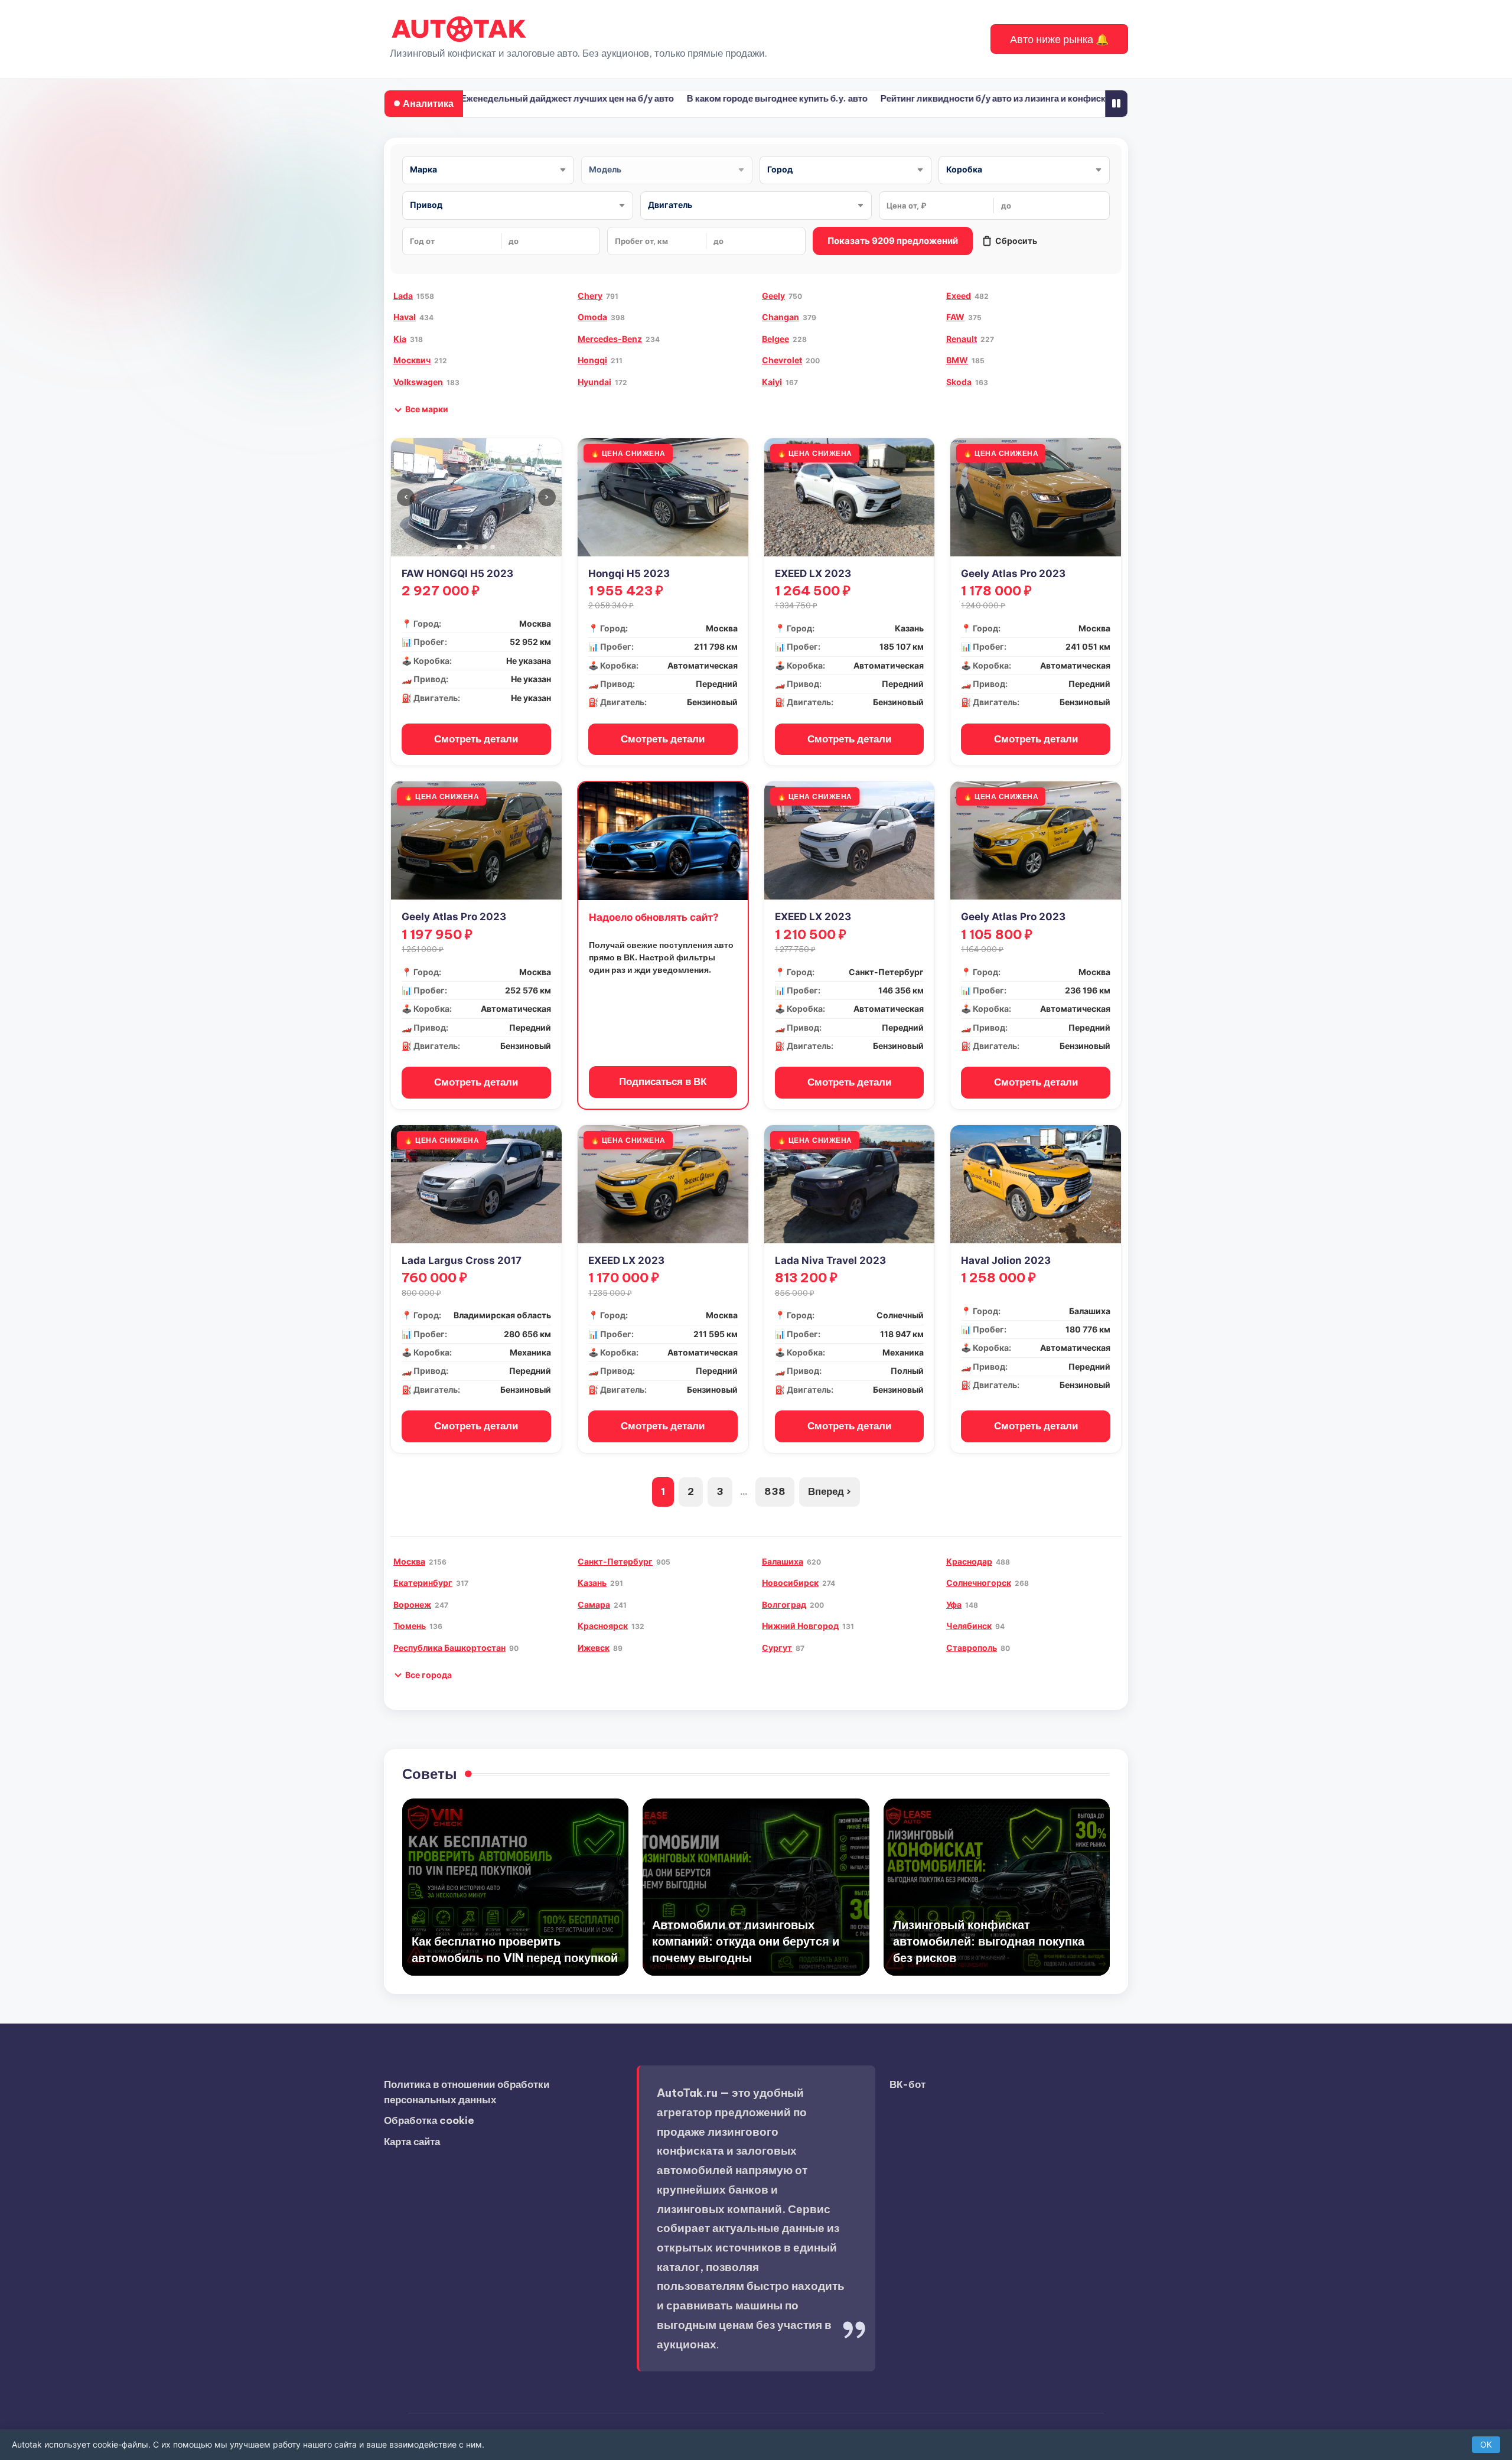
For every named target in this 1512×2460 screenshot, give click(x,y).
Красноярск (603, 1626)
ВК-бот (907, 2084)
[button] (1059, 39)
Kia (400, 339)
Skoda (959, 382)
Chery (590, 296)
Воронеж (412, 1604)
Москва (409, 1561)
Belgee (775, 339)
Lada (403, 296)
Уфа (954, 1604)
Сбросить (1016, 241)
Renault (962, 339)
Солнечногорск (979, 1583)
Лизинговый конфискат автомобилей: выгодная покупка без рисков (989, 1941)
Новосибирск (790, 1583)
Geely (773, 296)
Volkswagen (418, 382)
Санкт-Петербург (615, 1561)
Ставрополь (972, 1648)
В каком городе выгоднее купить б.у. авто (711, 98)
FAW (955, 317)
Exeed (959, 296)
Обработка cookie (429, 2120)
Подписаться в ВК (663, 1081)
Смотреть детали (476, 739)
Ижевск (594, 1648)
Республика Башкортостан (449, 1648)
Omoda (592, 317)
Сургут (777, 1648)
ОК (1486, 2444)
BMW (957, 360)
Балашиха (783, 1561)
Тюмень (410, 1626)
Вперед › (830, 1491)
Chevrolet (782, 360)
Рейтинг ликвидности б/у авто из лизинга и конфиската (934, 98)
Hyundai (594, 382)
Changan (781, 317)
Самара (594, 1604)
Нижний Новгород (800, 1626)
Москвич (412, 360)
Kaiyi (772, 382)
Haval (405, 317)
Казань (592, 1583)
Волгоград (784, 1604)
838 (775, 1491)
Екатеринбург (423, 1583)
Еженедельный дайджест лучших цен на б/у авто (501, 98)
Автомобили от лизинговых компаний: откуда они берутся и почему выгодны (746, 1941)
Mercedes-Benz (610, 339)
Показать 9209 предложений (893, 241)
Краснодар (969, 1561)
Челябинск (969, 1626)
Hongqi (592, 360)
